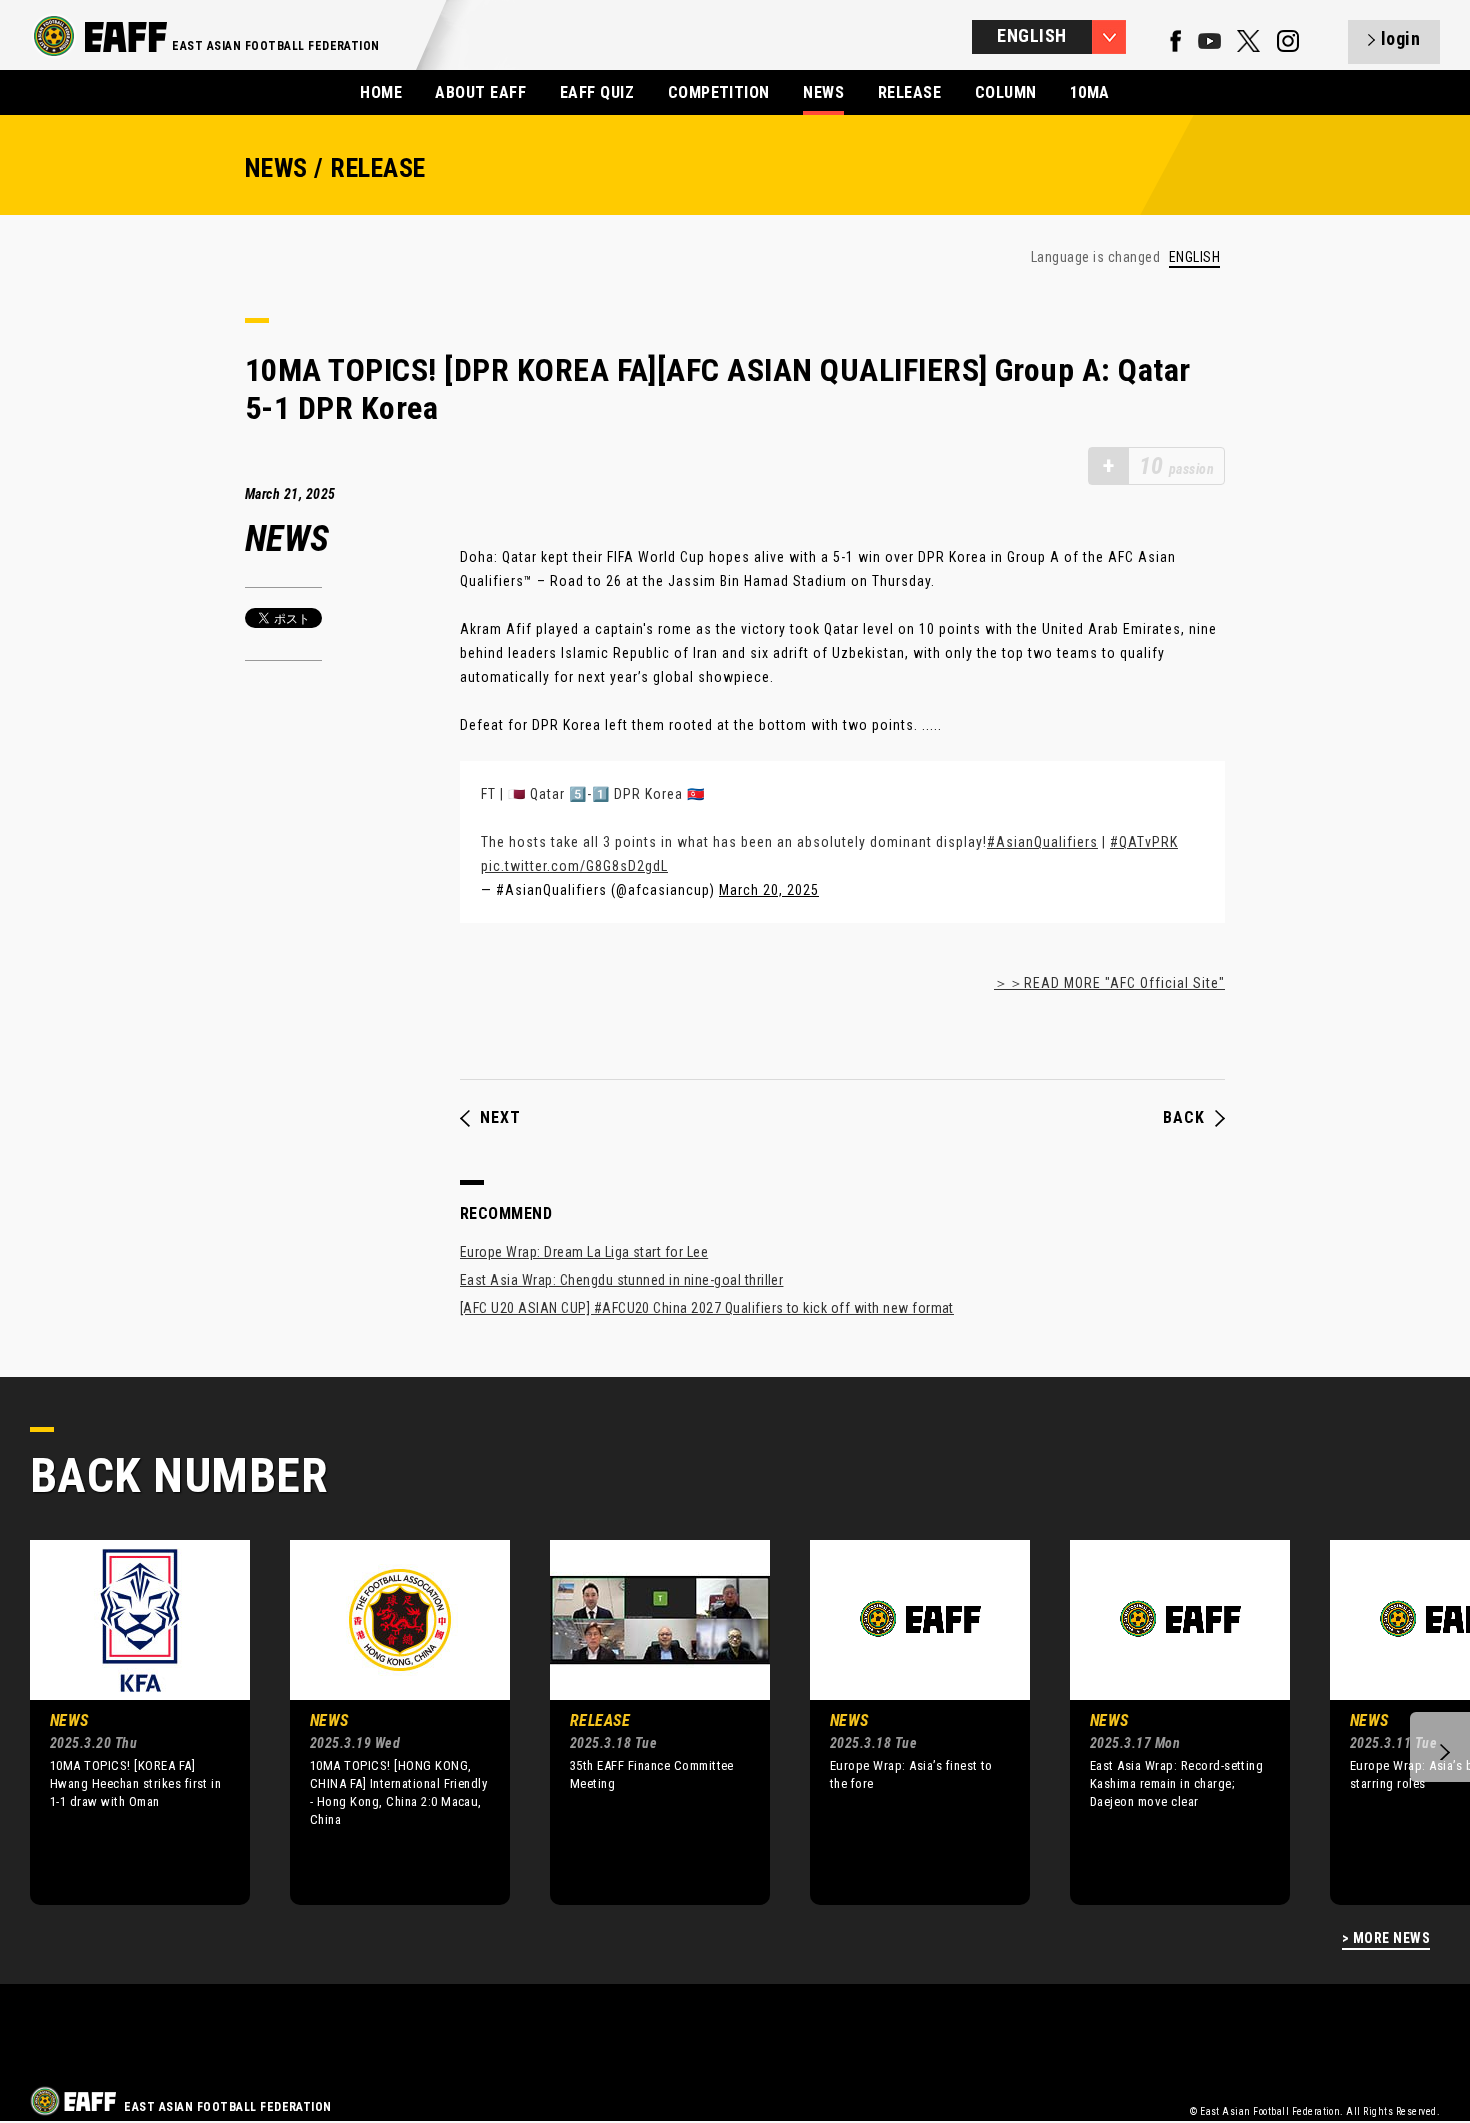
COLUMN (1006, 92)
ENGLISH (1194, 257)
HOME (381, 92)
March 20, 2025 (769, 890)
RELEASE (909, 92)
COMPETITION (719, 92)
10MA (1090, 92)
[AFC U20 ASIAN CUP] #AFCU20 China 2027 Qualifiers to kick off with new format (707, 1308)
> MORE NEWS (1386, 1938)
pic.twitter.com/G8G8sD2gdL (574, 866)
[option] (125, 1722)
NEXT (500, 1118)
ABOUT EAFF (480, 92)
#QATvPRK (1144, 842)
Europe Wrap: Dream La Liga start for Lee (584, 1252)
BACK (1184, 1118)
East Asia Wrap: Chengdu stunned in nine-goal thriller (621, 1280)
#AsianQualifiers (1042, 842)
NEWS (823, 92)
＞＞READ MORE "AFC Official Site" (1109, 983)
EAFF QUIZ (597, 92)
